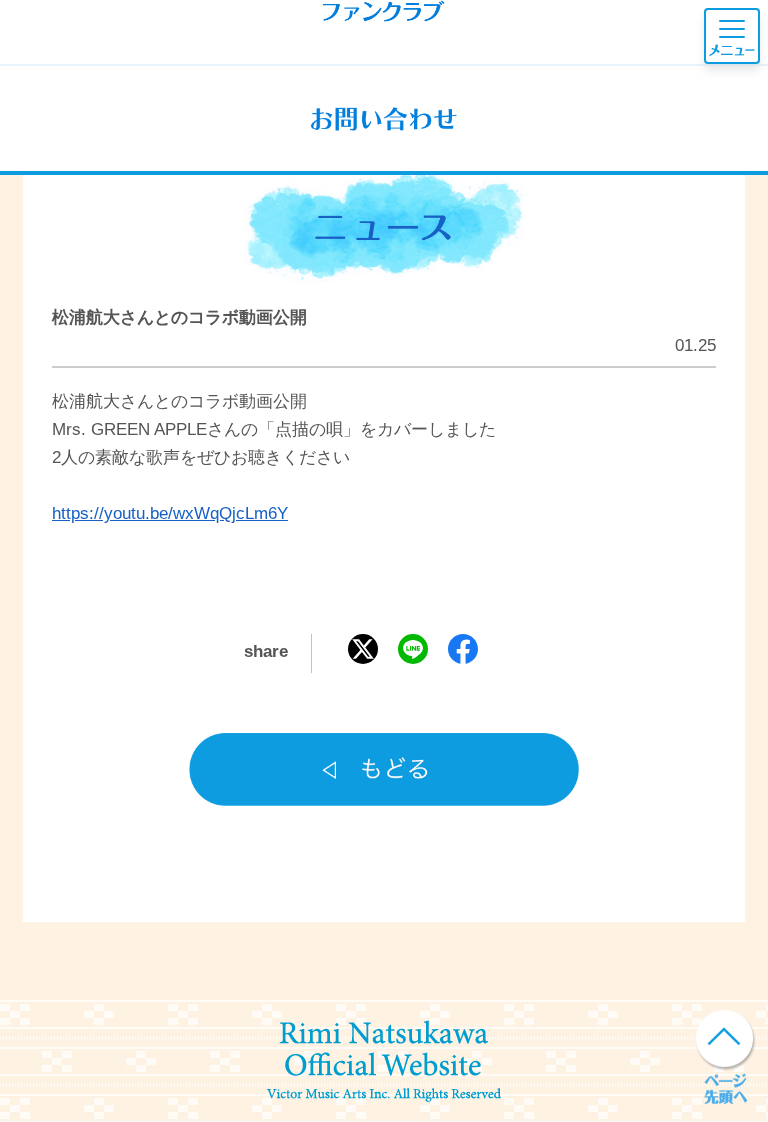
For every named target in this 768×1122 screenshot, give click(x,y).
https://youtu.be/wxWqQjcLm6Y (170, 513)
